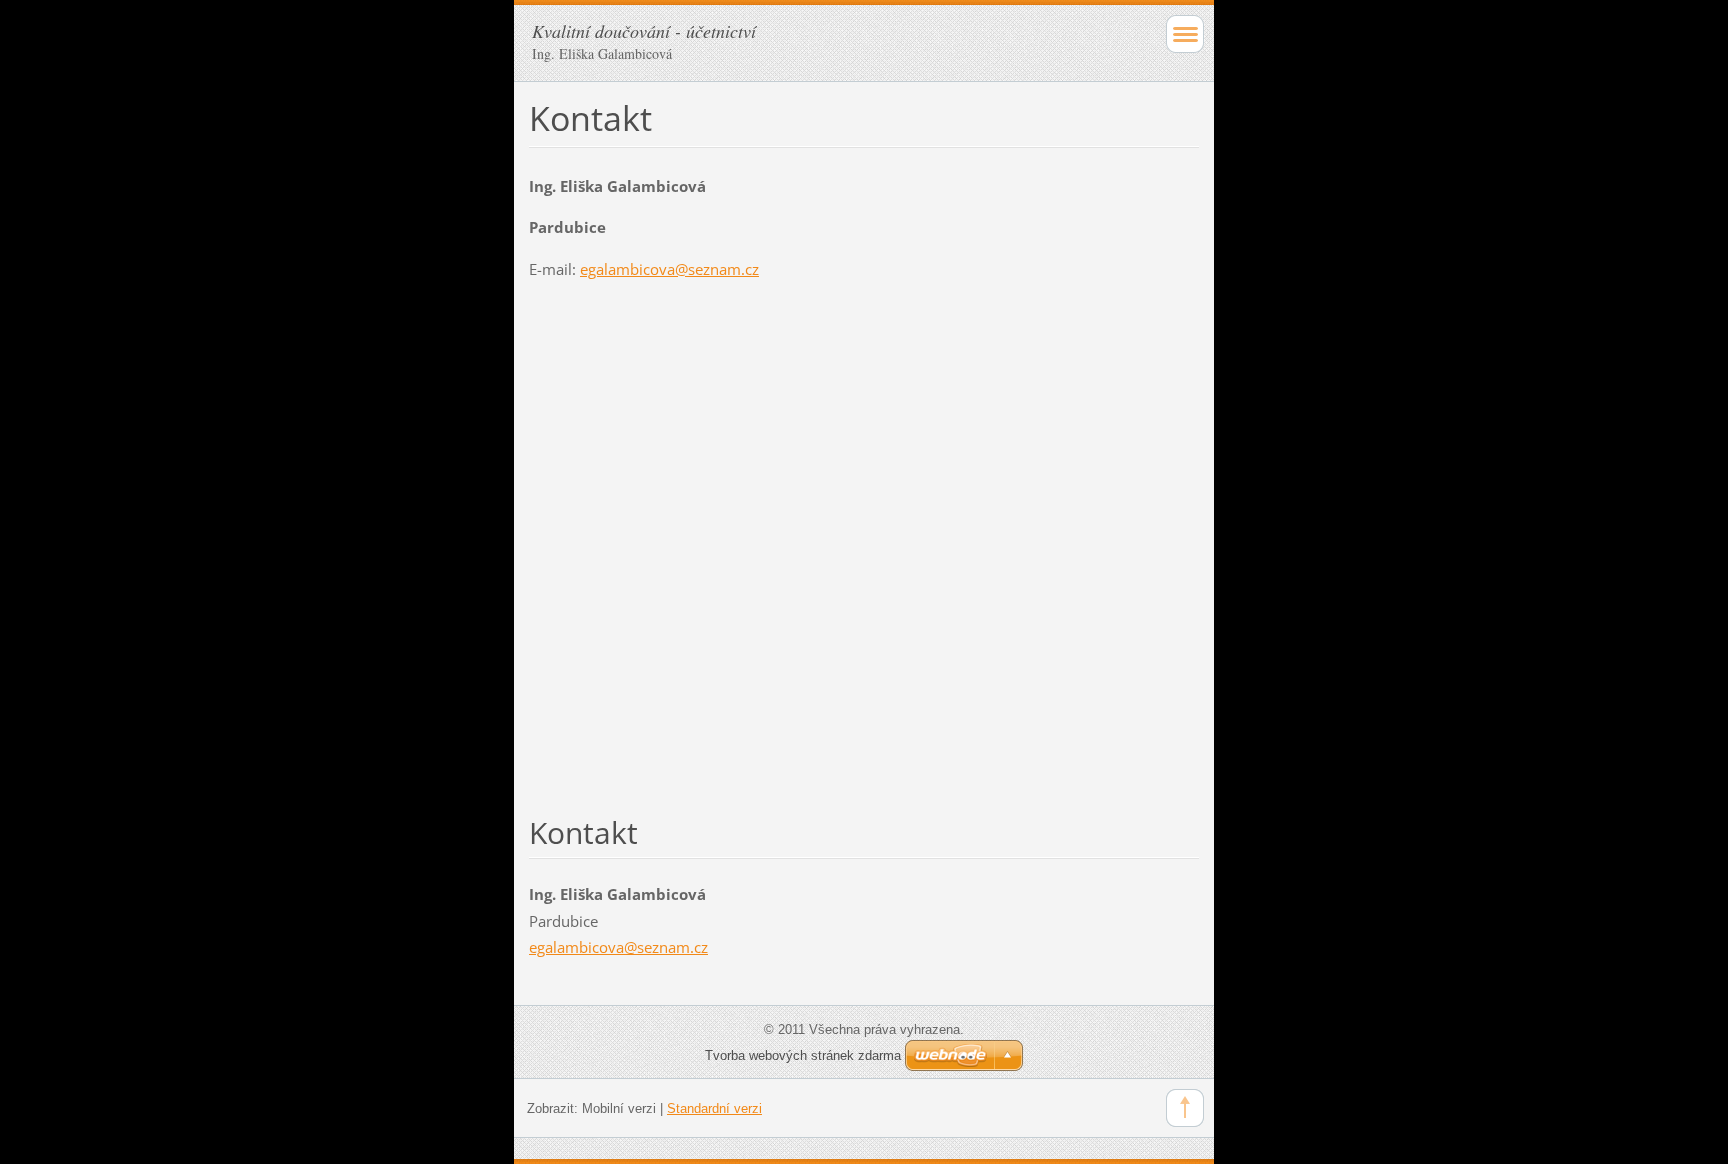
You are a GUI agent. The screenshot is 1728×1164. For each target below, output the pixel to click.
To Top (1185, 1108)
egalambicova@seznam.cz (669, 269)
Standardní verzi (714, 1108)
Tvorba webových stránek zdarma (803, 1055)
